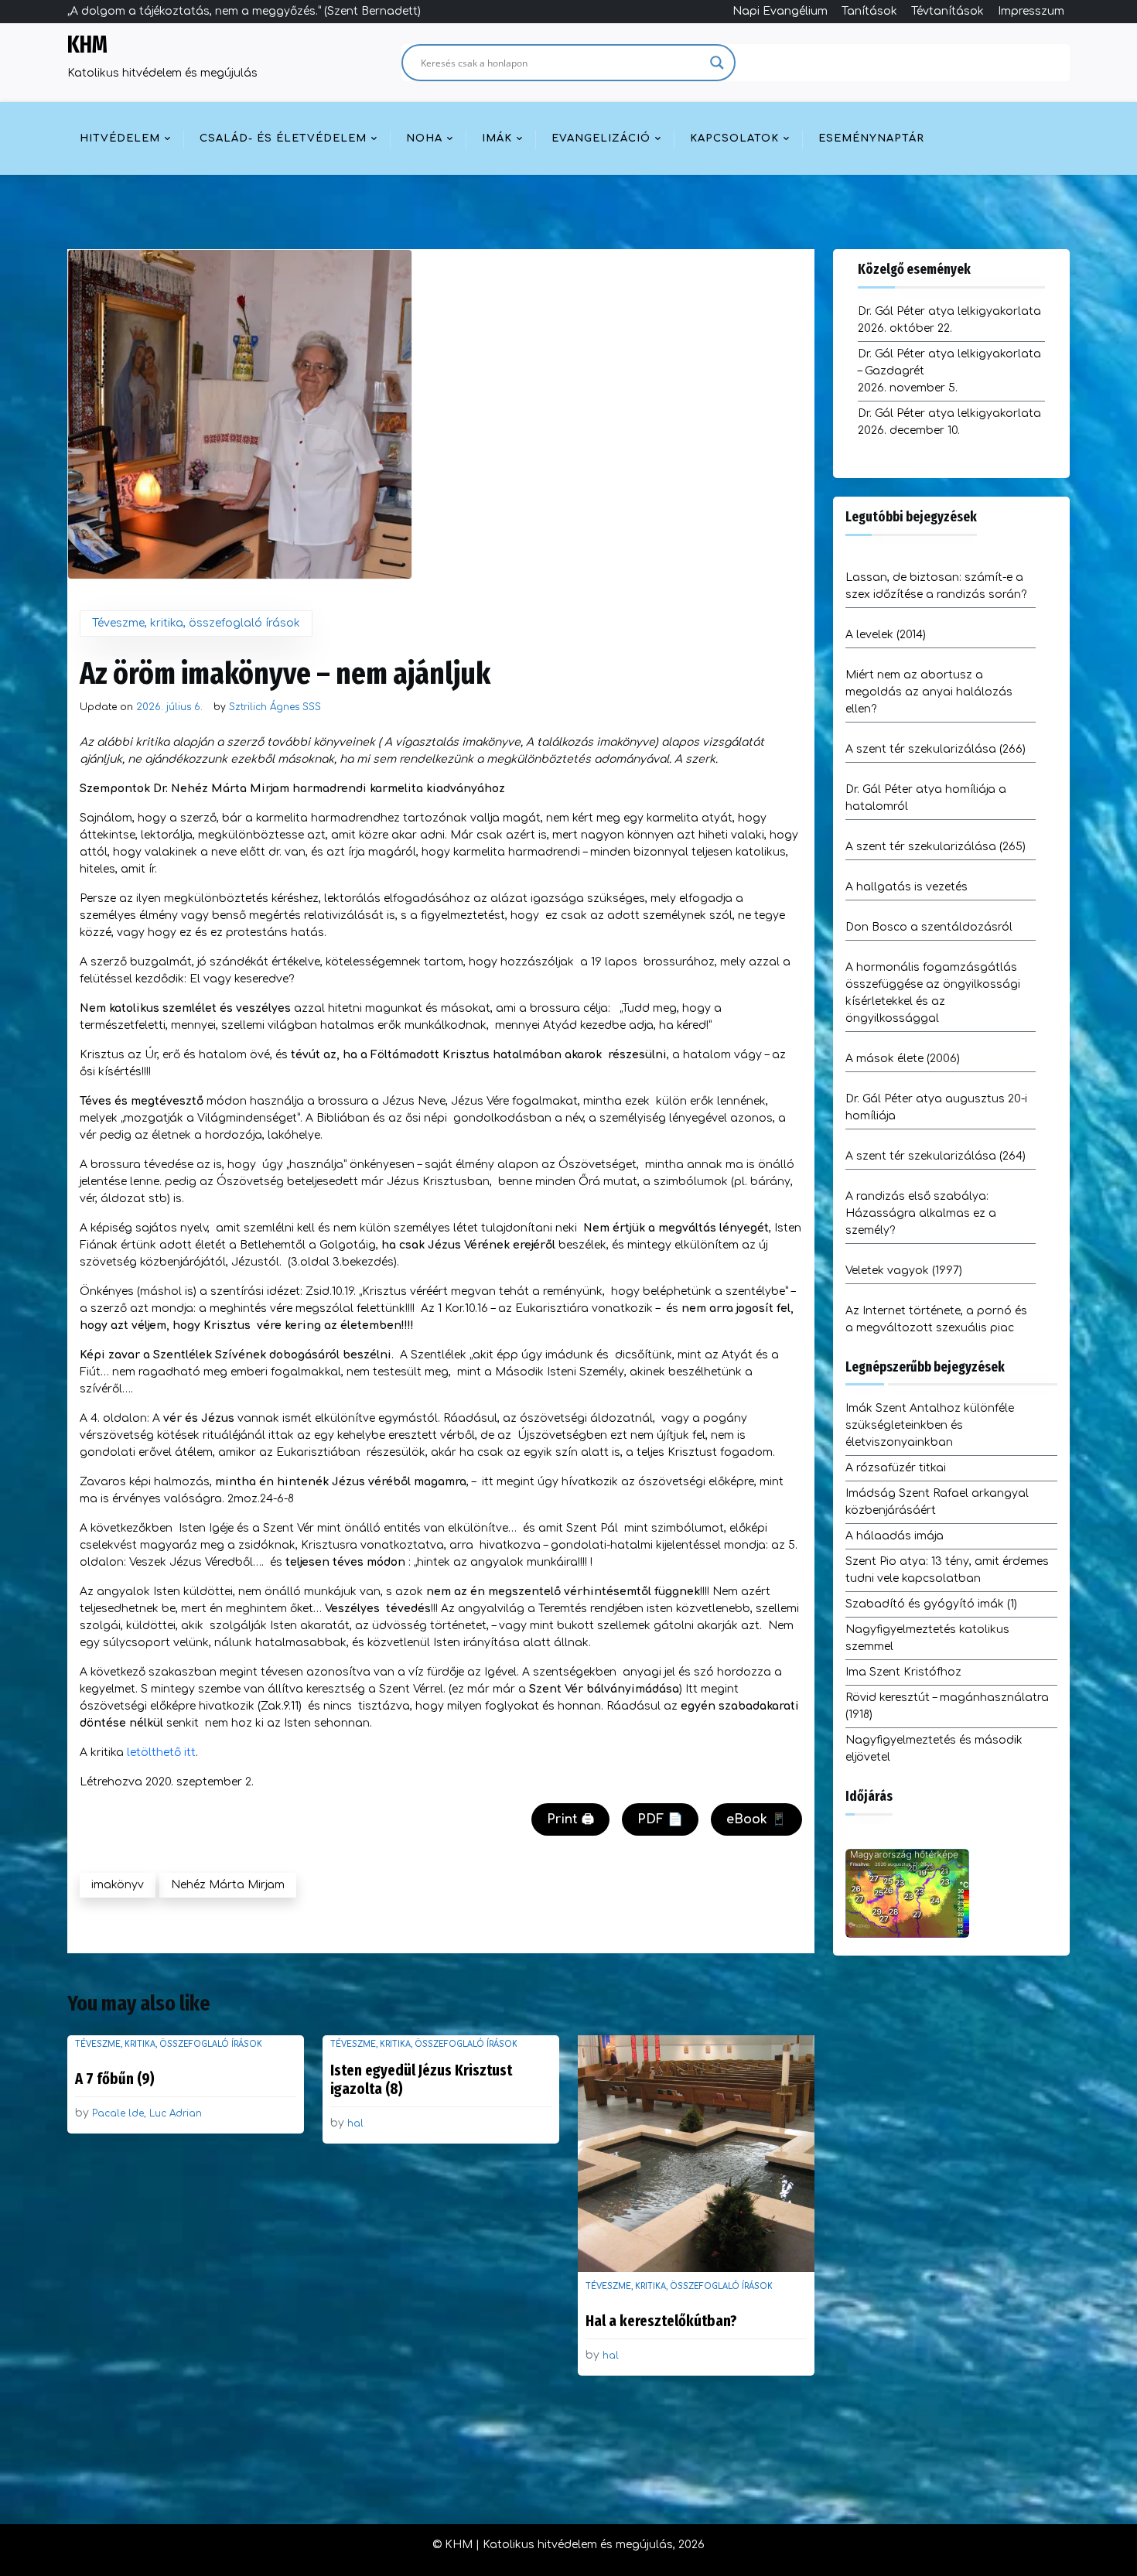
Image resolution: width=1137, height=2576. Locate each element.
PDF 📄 (660, 1819)
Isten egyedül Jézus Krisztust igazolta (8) (421, 2079)
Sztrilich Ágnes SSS (275, 707)
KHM (87, 45)
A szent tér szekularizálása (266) (936, 749)
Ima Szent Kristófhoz (903, 1672)
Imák (497, 138)
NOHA (424, 138)
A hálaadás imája (895, 1536)
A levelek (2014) (886, 635)
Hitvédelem (120, 138)
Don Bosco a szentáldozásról (929, 927)
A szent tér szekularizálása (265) (936, 847)
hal (355, 2123)
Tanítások (869, 11)
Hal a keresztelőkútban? (661, 2321)
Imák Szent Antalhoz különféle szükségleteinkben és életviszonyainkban (930, 1425)
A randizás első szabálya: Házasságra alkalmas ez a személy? (921, 1213)
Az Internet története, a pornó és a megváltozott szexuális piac (936, 1319)
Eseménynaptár (871, 138)
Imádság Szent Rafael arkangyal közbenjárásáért (937, 1502)
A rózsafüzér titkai (896, 1468)
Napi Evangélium (780, 11)
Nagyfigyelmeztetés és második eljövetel (934, 1749)
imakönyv (118, 1885)
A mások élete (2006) (903, 1059)
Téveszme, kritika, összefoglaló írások (196, 623)
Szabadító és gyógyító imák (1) (931, 1604)
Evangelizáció (601, 138)
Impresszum (1031, 11)
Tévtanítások (947, 11)
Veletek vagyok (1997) (904, 1271)
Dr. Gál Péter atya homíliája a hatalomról (926, 798)
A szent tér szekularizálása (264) (936, 1156)
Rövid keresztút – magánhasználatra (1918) (947, 1706)
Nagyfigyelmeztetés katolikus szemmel (927, 1638)
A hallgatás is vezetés (907, 887)
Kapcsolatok (734, 138)
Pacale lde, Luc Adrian (147, 2113)
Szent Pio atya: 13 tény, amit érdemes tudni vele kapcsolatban (947, 1570)
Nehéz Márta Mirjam (228, 1885)
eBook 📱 (756, 1819)
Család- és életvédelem (283, 138)
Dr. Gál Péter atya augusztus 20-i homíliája (936, 1107)
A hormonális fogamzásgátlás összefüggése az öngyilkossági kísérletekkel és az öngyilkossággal (933, 993)
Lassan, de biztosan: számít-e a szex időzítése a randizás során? (936, 586)
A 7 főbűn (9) (115, 2079)
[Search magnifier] (717, 63)
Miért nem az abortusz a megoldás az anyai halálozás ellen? (929, 692)
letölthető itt (161, 1753)
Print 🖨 (570, 1819)
